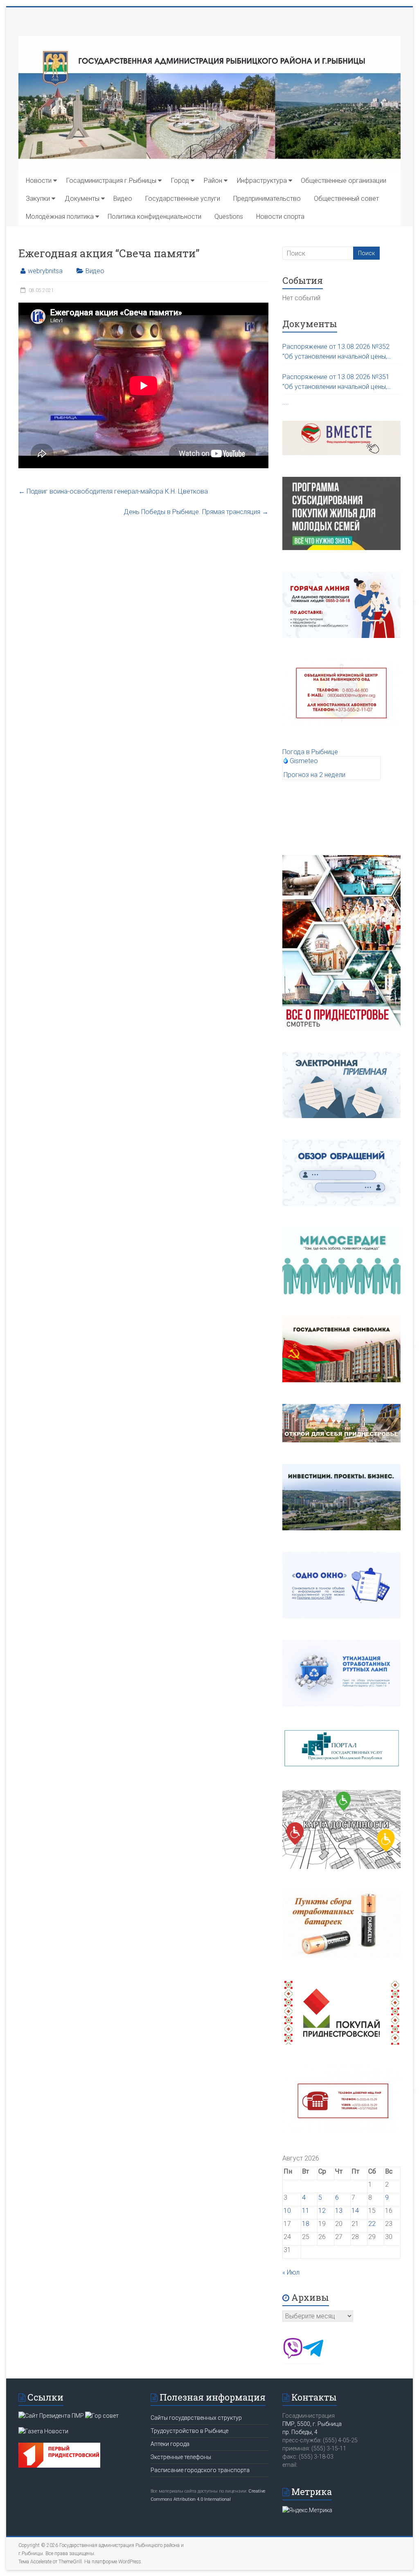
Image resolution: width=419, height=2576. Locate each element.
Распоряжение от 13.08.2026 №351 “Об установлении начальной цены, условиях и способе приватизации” (336, 382)
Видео (123, 199)
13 (339, 2211)
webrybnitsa (45, 271)
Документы (82, 199)
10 (287, 2211)
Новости (39, 181)
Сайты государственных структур (196, 2418)
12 (322, 2211)
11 (306, 2211)
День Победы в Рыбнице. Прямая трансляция (196, 512)
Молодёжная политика (60, 217)
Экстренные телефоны (181, 2457)
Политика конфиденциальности (154, 217)
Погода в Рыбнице (310, 752)
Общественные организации (344, 181)
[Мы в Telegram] (313, 2356)
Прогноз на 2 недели (314, 775)
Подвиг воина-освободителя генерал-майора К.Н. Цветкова (113, 491)
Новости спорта (280, 217)
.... (286, 402)
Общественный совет (346, 199)
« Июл (291, 2272)
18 (306, 2224)
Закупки (38, 199)
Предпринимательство (267, 199)
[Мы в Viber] (293, 2356)
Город (180, 181)
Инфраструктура (262, 181)
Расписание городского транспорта (200, 2470)
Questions (229, 217)
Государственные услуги (183, 199)
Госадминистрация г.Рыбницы (111, 181)
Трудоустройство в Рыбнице (189, 2431)
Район (213, 181)
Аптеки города (170, 2444)
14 (355, 2211)
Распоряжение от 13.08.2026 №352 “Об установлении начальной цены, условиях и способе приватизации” (336, 352)
